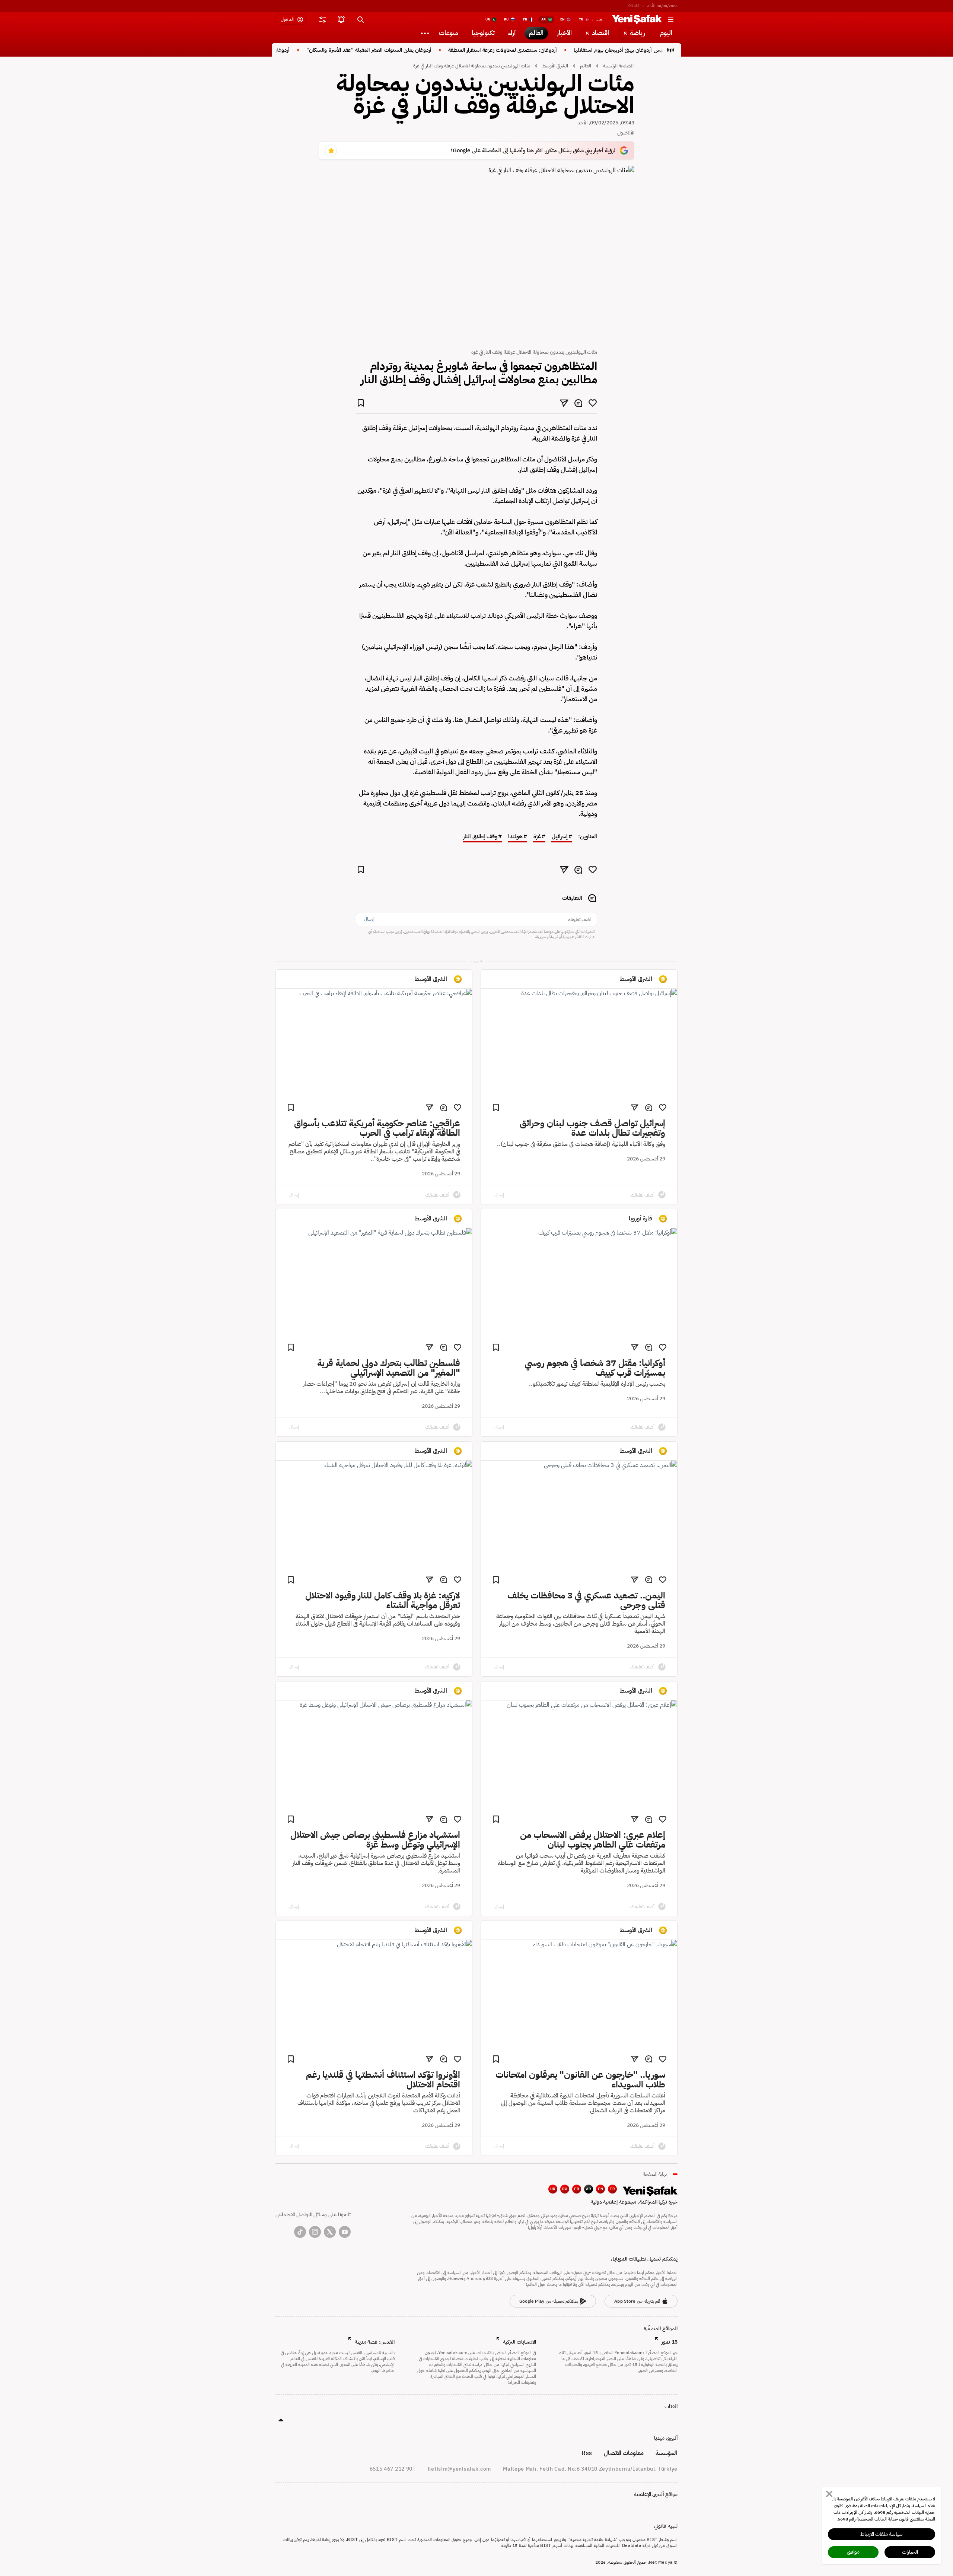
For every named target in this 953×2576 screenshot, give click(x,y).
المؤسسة (667, 2453)
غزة (537, 837)
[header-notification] (341, 19)
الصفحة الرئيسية (618, 66)
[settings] (322, 19)
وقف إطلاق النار (480, 837)
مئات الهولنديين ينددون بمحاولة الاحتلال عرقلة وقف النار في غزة (472, 66)
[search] (360, 19)
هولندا (515, 837)
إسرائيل (560, 837)
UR (553, 2189)
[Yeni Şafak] (637, 19)
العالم (586, 66)
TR (612, 2189)
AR (589, 2189)
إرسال (369, 919)
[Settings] (425, 33)
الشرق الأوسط (555, 66)
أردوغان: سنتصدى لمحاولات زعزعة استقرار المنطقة (541, 50)
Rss (587, 2453)
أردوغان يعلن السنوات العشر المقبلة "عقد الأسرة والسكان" (408, 50)
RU (565, 2189)
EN (600, 2189)
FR (577, 2189)
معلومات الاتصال (624, 2453)
